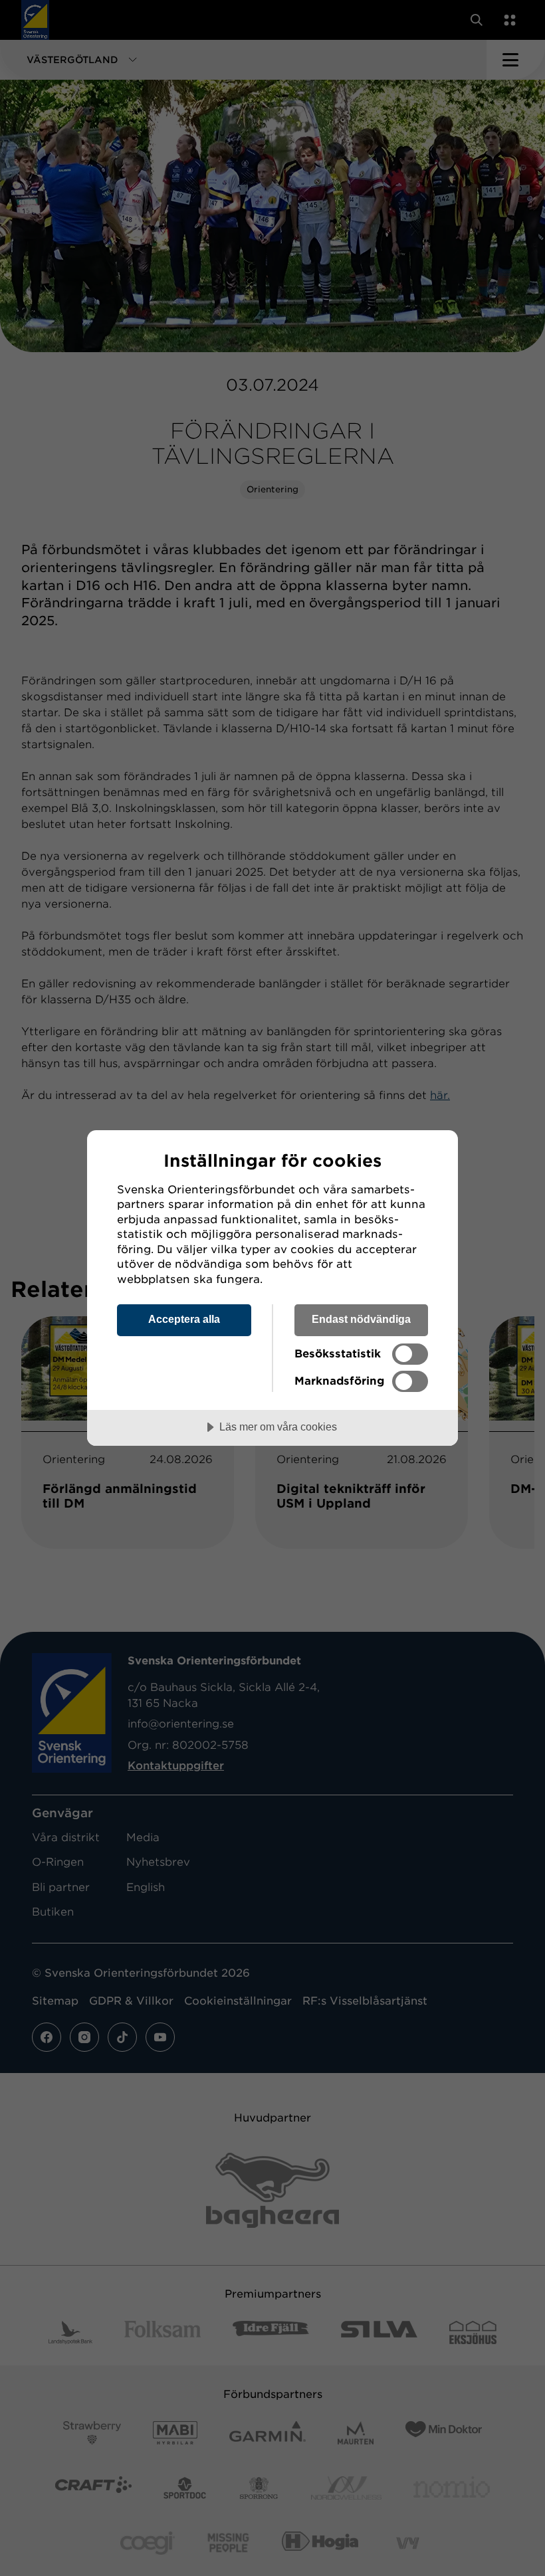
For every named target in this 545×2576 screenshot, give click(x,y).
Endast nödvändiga (361, 1319)
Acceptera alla (184, 1319)
